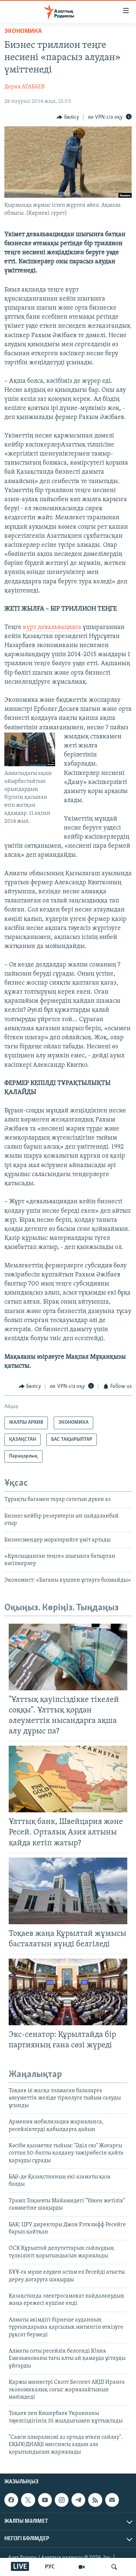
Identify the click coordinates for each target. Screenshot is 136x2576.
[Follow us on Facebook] (11, 2500)
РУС (50, 2567)
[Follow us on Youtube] (45, 2500)
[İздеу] (114, 2567)
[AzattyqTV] (82, 2567)
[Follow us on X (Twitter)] (28, 2500)
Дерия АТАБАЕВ (24, 87)
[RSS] (95, 2500)
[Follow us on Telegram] (78, 2500)
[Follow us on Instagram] (62, 2500)
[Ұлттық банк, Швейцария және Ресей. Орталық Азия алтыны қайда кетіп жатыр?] (68, 1779)
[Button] (68, 117)
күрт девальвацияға (52, 628)
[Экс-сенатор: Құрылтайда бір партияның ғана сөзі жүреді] (68, 1992)
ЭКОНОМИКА (23, 32)
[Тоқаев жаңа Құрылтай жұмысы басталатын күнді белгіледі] (68, 1891)
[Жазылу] (112, 2500)
